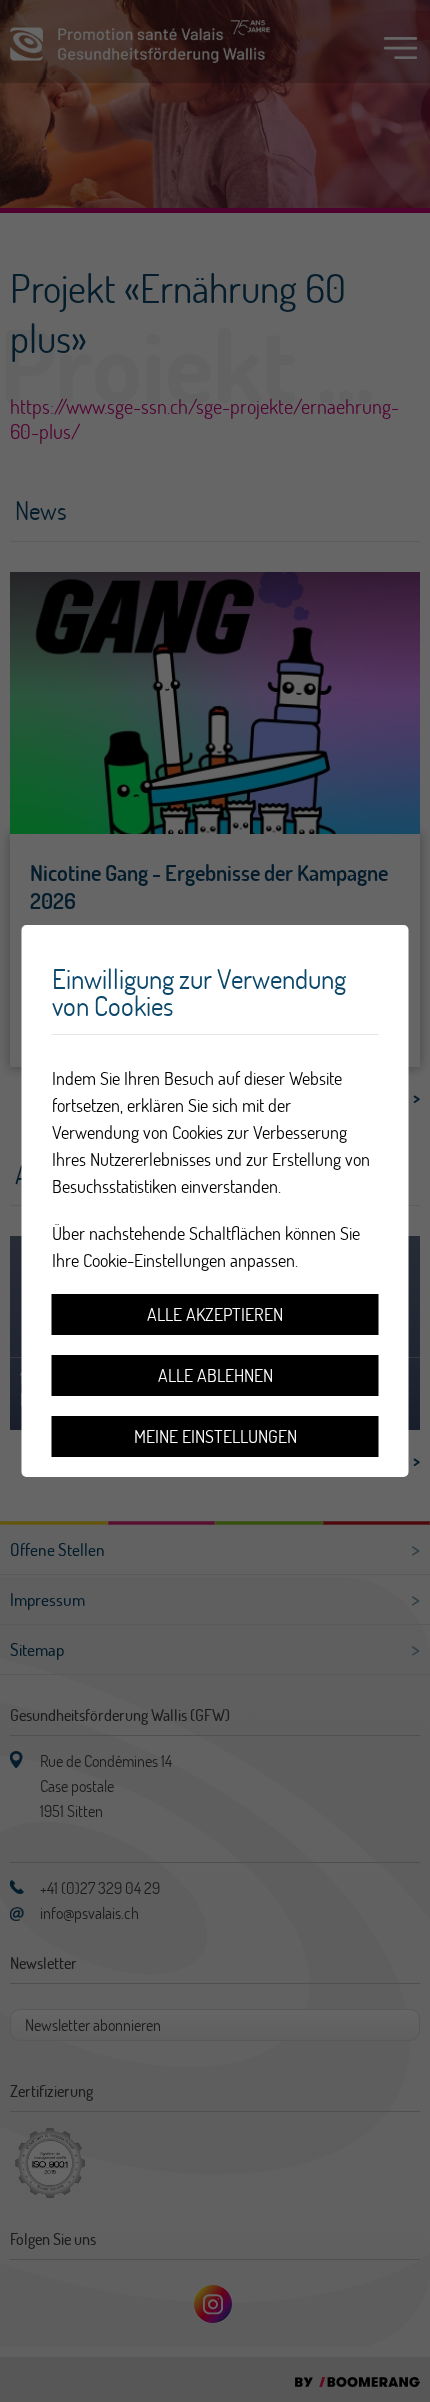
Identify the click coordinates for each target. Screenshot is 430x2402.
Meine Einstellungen (215, 1436)
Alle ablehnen (215, 1375)
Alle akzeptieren (215, 1314)
